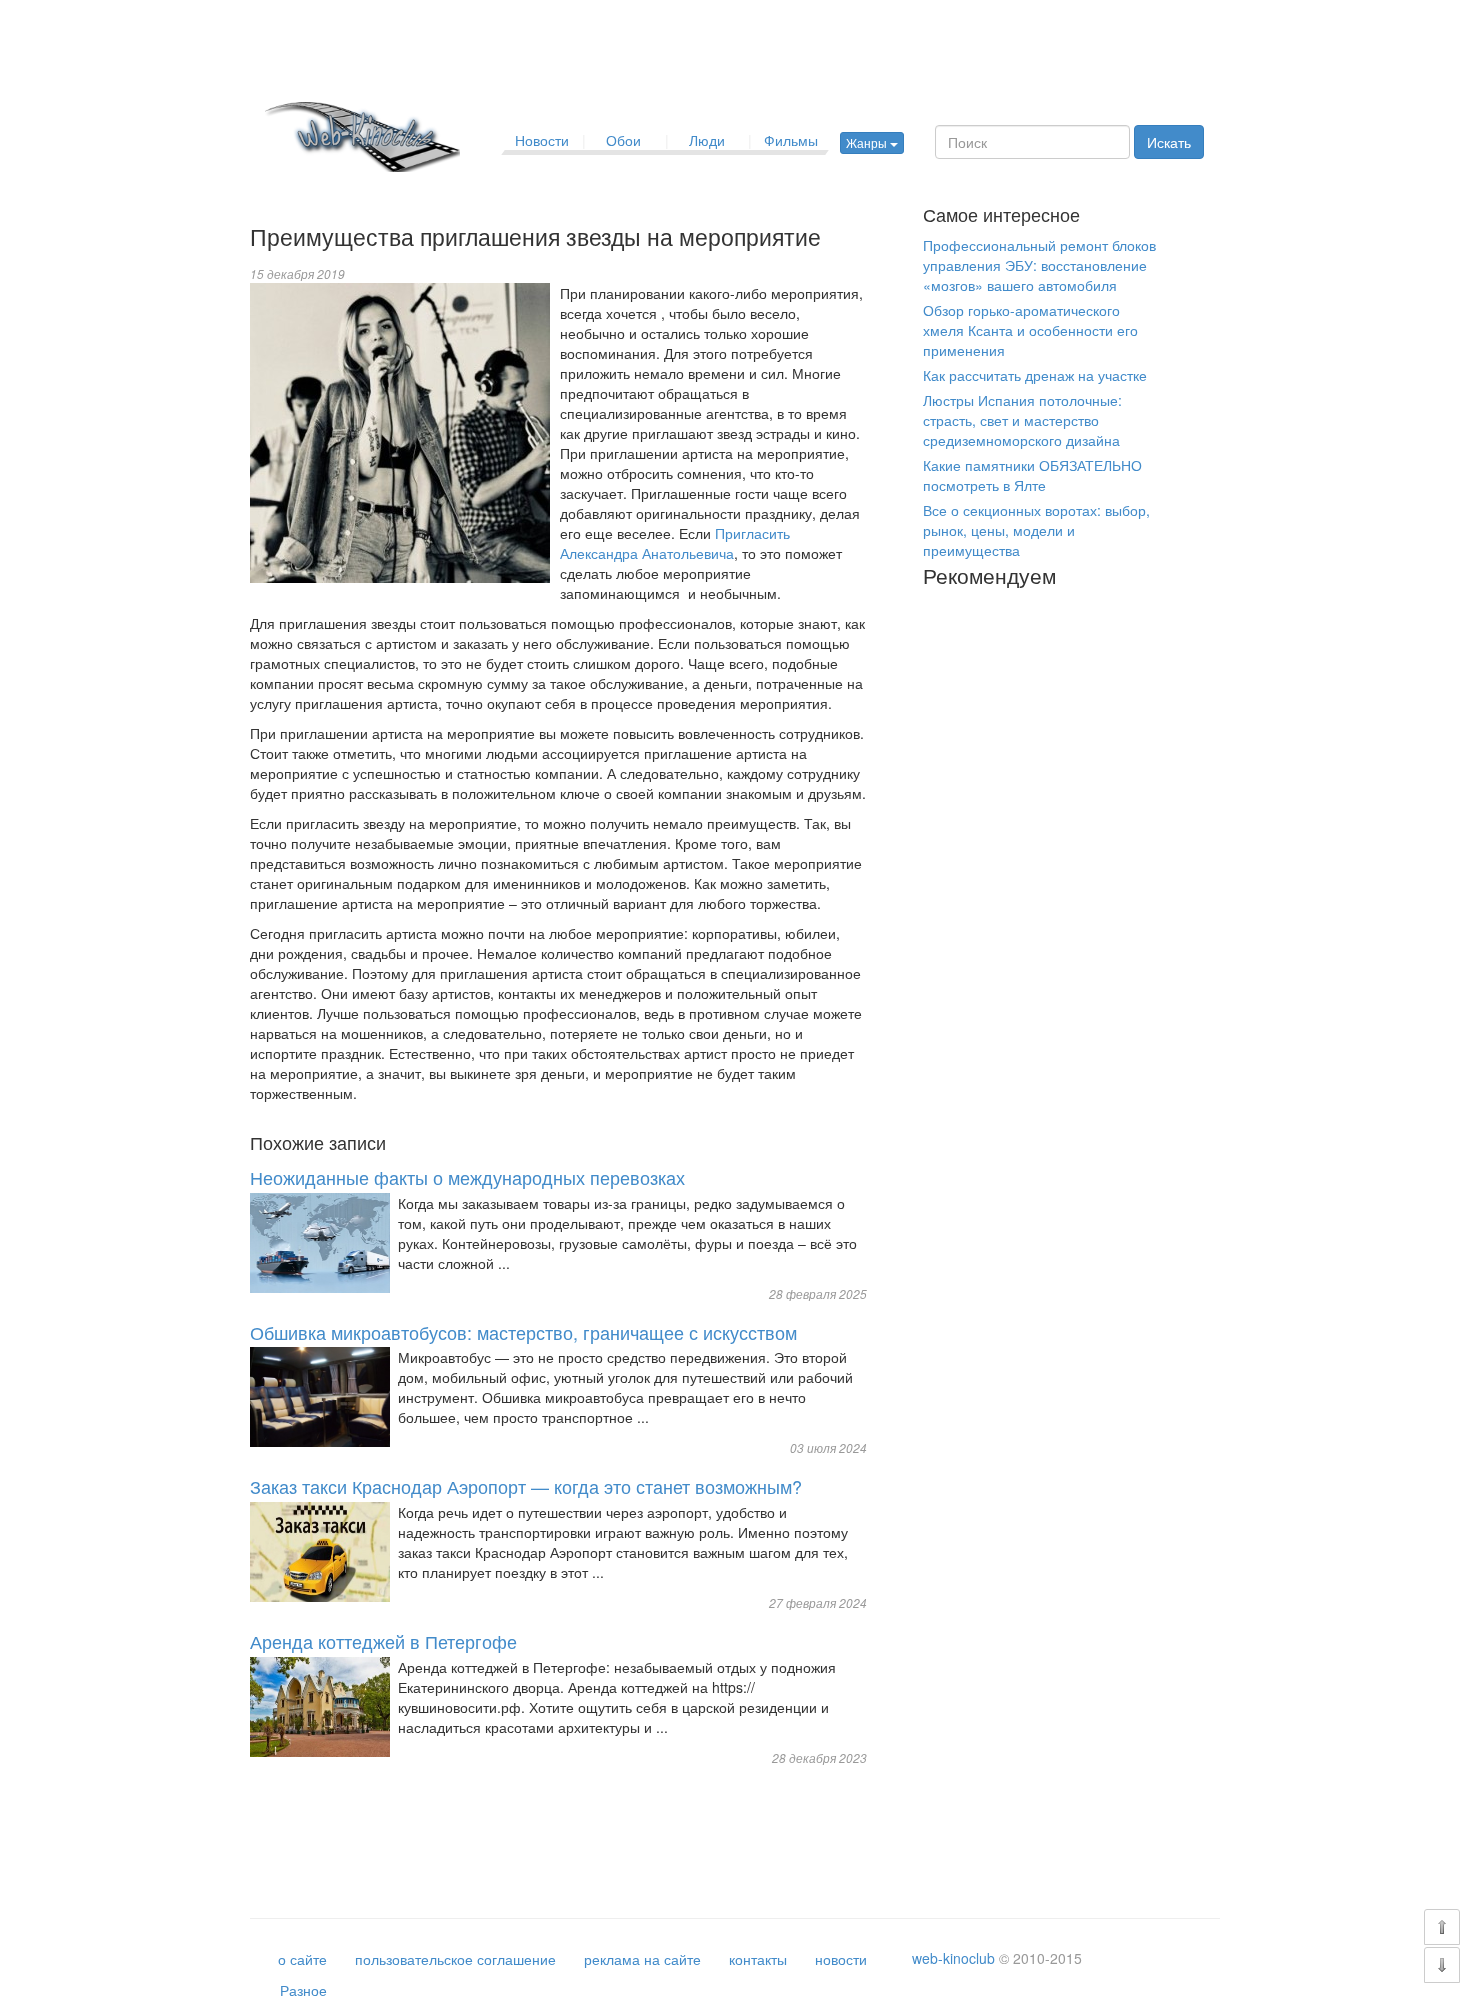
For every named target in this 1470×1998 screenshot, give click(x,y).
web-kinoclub (953, 1958)
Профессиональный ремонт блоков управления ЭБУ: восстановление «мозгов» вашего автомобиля (1039, 265)
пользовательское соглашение (455, 1959)
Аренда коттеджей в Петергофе (383, 1641)
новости (841, 1959)
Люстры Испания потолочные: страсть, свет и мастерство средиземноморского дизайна (1022, 420)
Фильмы (791, 140)
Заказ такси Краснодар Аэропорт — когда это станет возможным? (526, 1486)
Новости (542, 140)
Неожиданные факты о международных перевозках (467, 1177)
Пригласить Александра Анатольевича (675, 543)
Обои (623, 140)
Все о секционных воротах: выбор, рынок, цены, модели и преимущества (1036, 530)
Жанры (868, 142)
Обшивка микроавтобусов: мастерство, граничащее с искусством (523, 1332)
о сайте (302, 1959)
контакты (758, 1959)
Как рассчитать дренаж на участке (1035, 375)
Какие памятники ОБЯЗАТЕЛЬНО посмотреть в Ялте (1032, 475)
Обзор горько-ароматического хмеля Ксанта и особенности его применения (1030, 330)
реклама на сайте (642, 1959)
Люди (707, 140)
